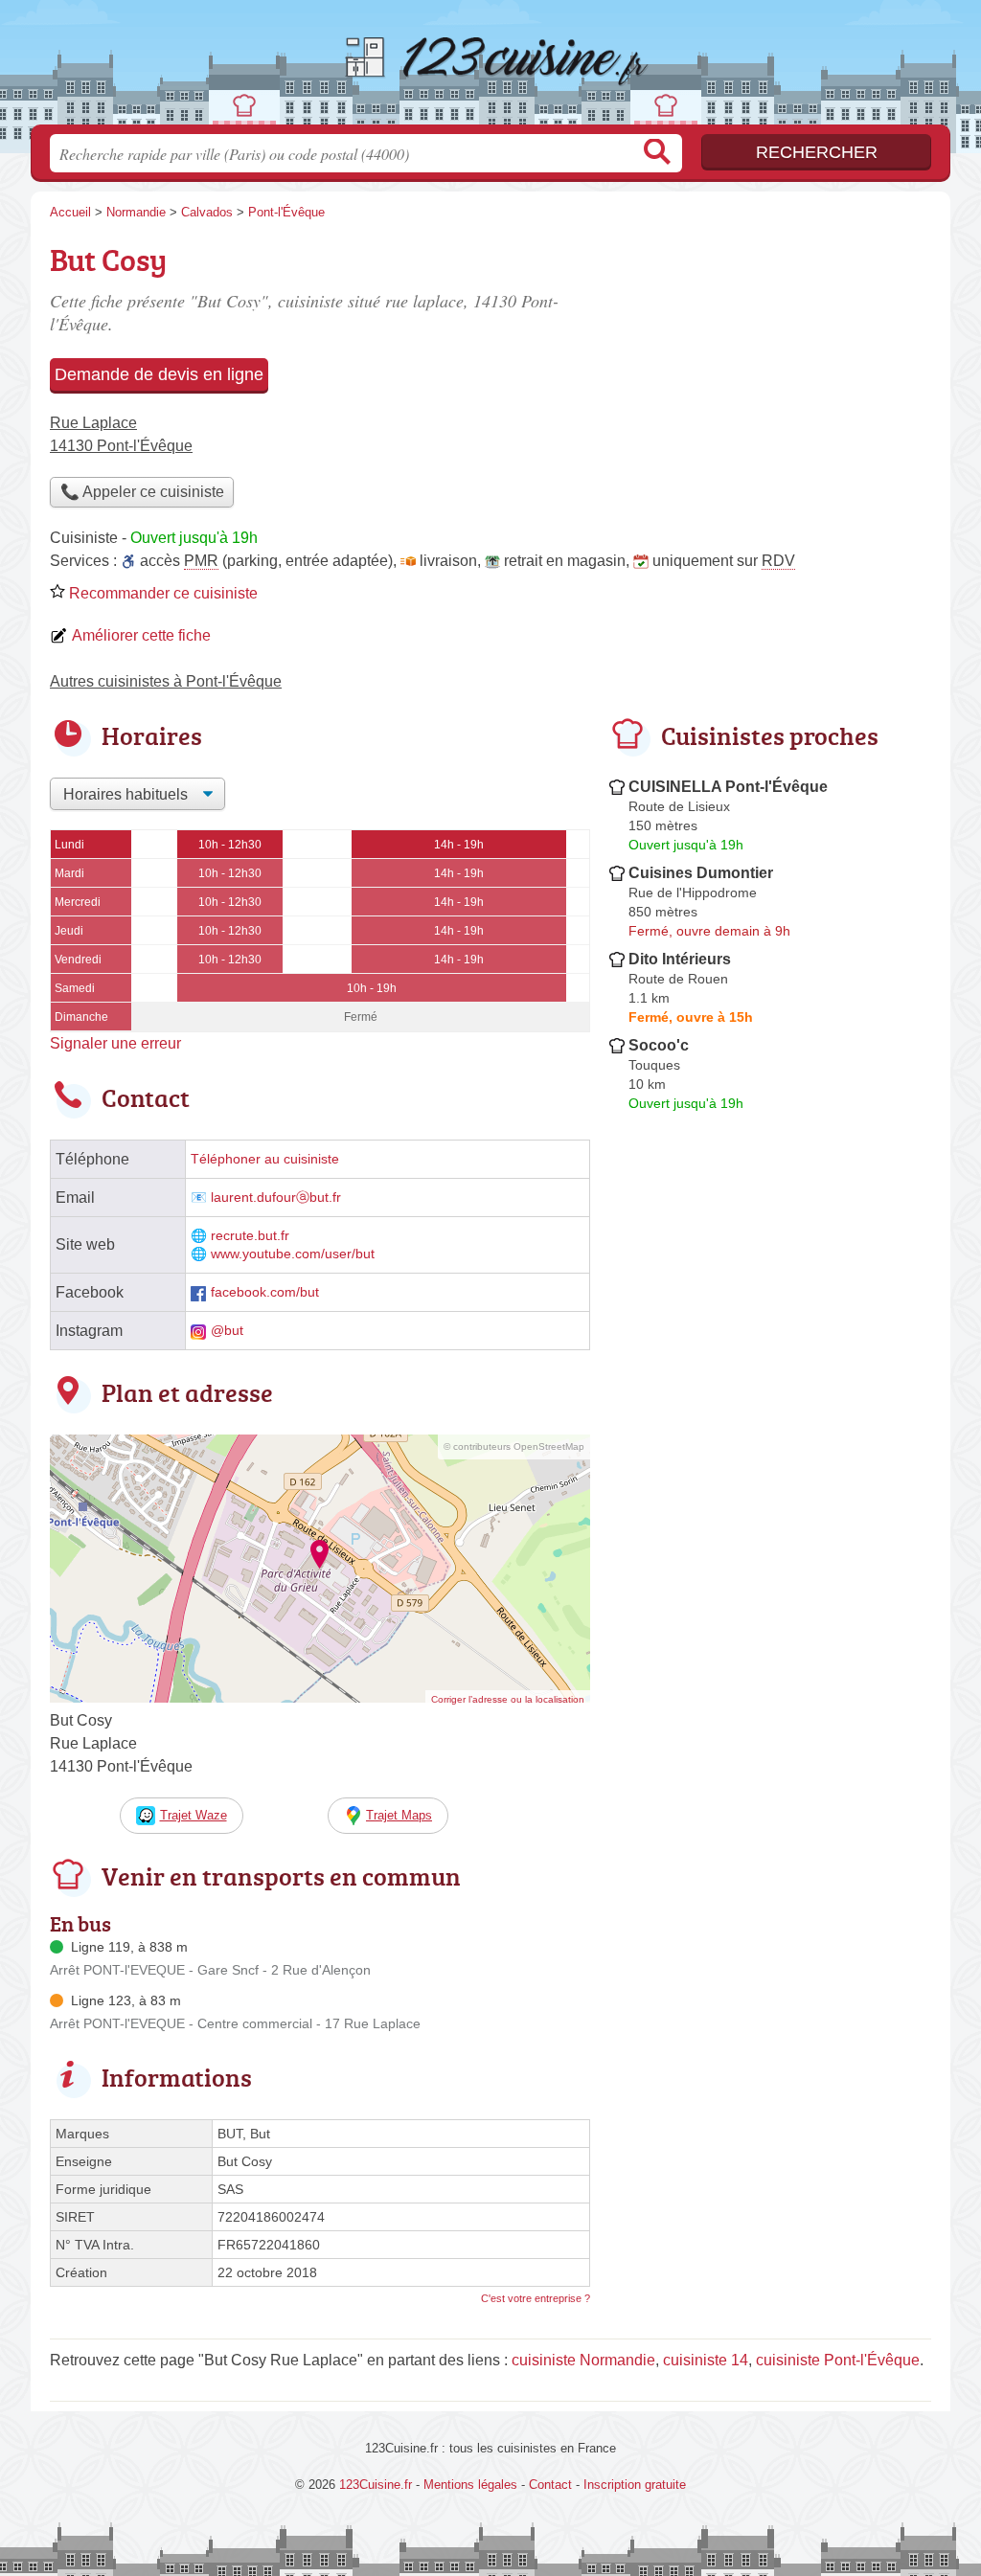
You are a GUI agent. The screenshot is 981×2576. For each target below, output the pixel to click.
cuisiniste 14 (706, 2360)
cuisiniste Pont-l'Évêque (838, 2360)
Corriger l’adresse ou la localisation (508, 1699)
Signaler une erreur (115, 1043)
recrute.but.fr (250, 1236)
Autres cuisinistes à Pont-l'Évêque (166, 681)
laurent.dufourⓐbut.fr (276, 1198)
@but (227, 1331)
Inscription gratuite (635, 2485)
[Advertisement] (770, 370)
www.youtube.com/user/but (293, 1254)
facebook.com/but (265, 1292)
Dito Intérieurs (680, 959)
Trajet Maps (399, 1815)
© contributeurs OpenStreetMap (514, 1446)
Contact (550, 2485)
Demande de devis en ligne (159, 374)
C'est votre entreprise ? (536, 2298)
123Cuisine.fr (490, 68)
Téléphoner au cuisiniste (265, 1159)
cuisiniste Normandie (583, 2360)
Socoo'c (659, 1045)
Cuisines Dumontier (701, 873)
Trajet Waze (194, 1815)
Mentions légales (470, 2485)
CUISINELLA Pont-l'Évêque (728, 787)
